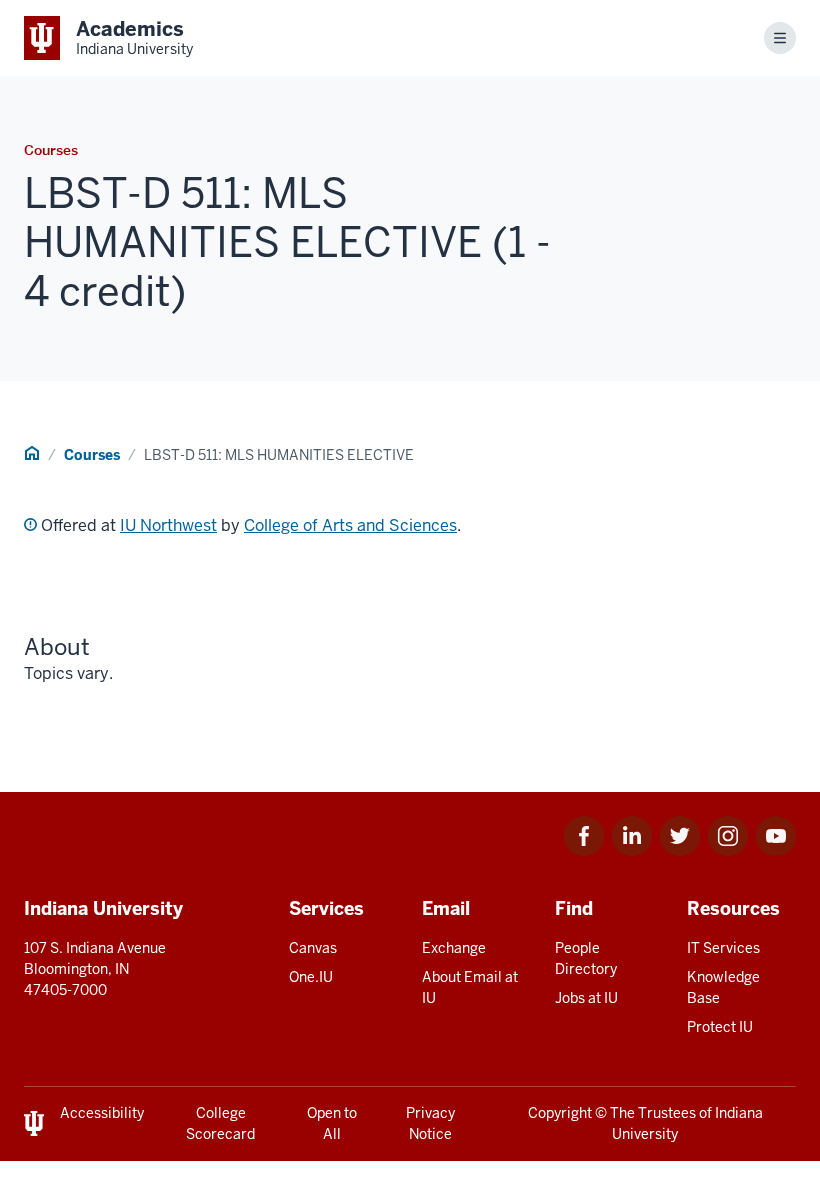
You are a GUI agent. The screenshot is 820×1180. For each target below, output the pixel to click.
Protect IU (720, 1027)
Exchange (454, 948)
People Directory (586, 958)
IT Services (723, 948)
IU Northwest (168, 525)
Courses (92, 455)
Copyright (560, 1113)
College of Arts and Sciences (350, 525)
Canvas (313, 948)
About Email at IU (470, 987)
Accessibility (102, 1113)
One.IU (311, 977)
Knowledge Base (723, 987)
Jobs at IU (586, 998)
